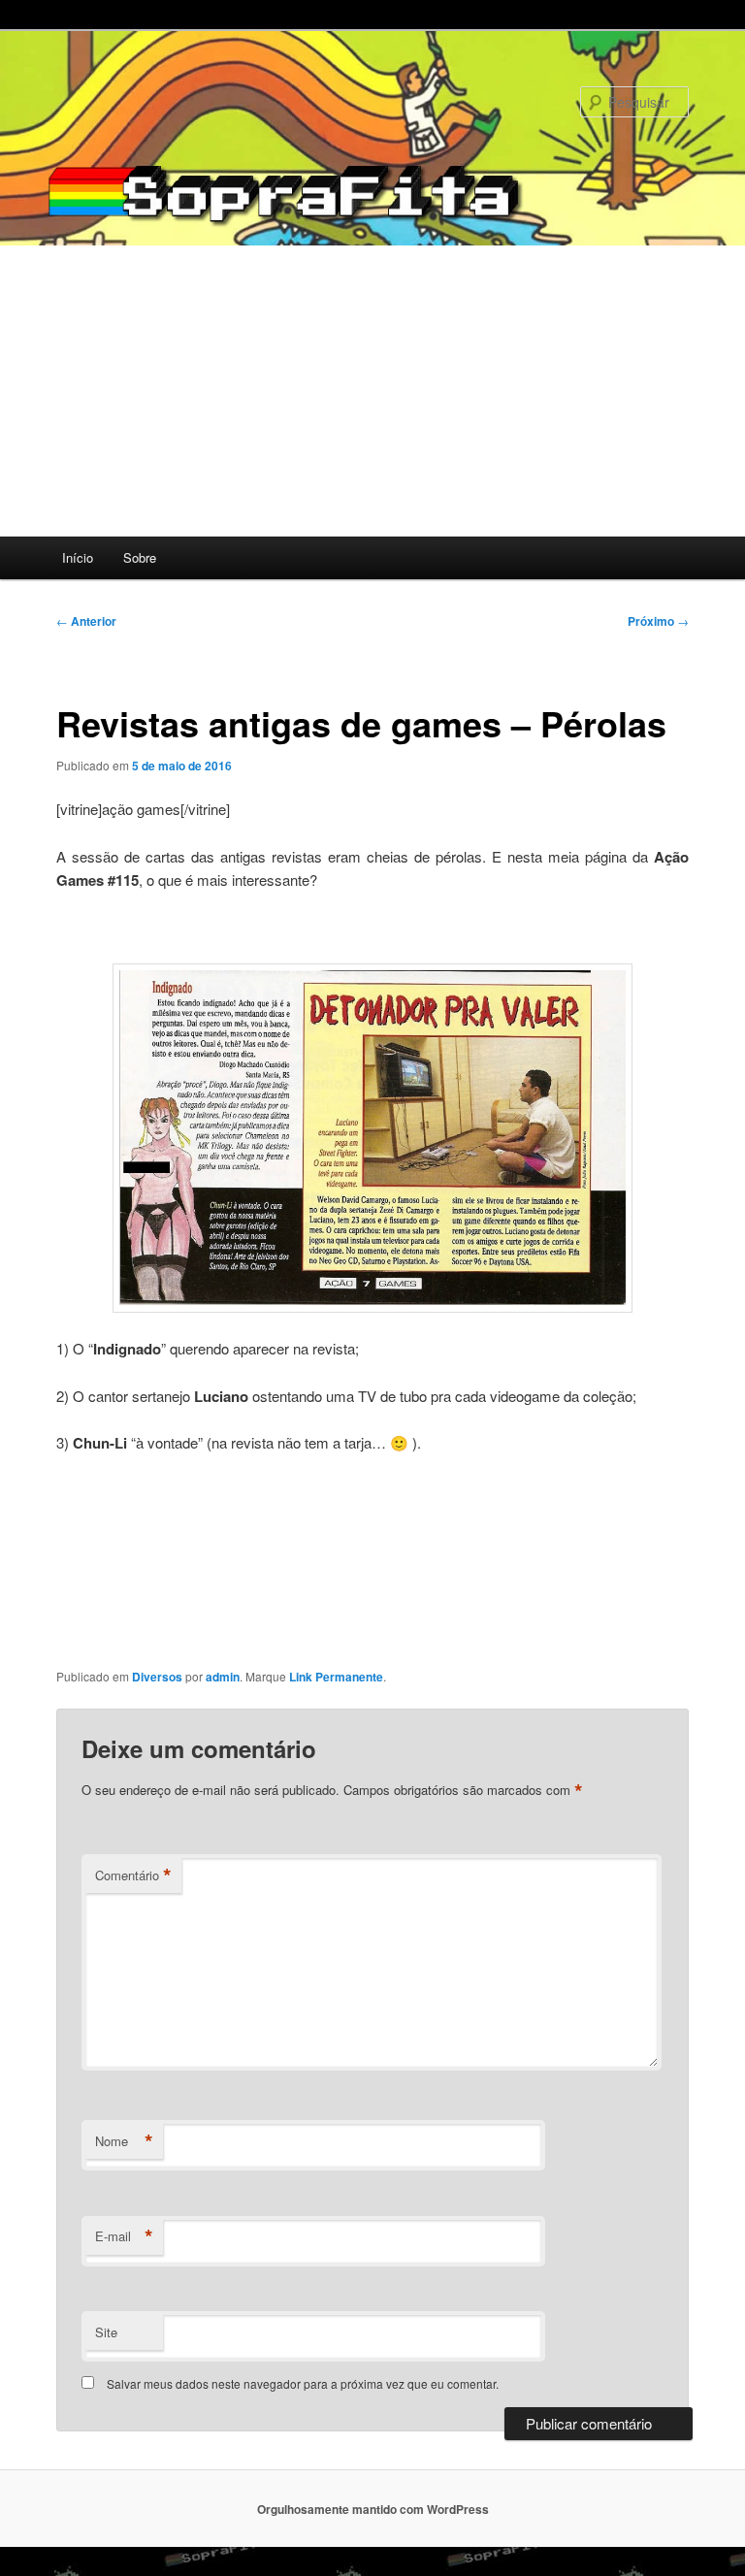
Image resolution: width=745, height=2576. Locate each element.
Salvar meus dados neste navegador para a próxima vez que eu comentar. (303, 2383)
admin (223, 1677)
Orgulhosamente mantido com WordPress (373, 2509)
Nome (124, 2141)
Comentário (133, 1875)
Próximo (658, 621)
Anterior (86, 621)
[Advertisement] (372, 391)
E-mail (124, 2236)
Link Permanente (336, 1677)
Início (78, 557)
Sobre (140, 557)
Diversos (157, 1677)
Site (106, 2332)
